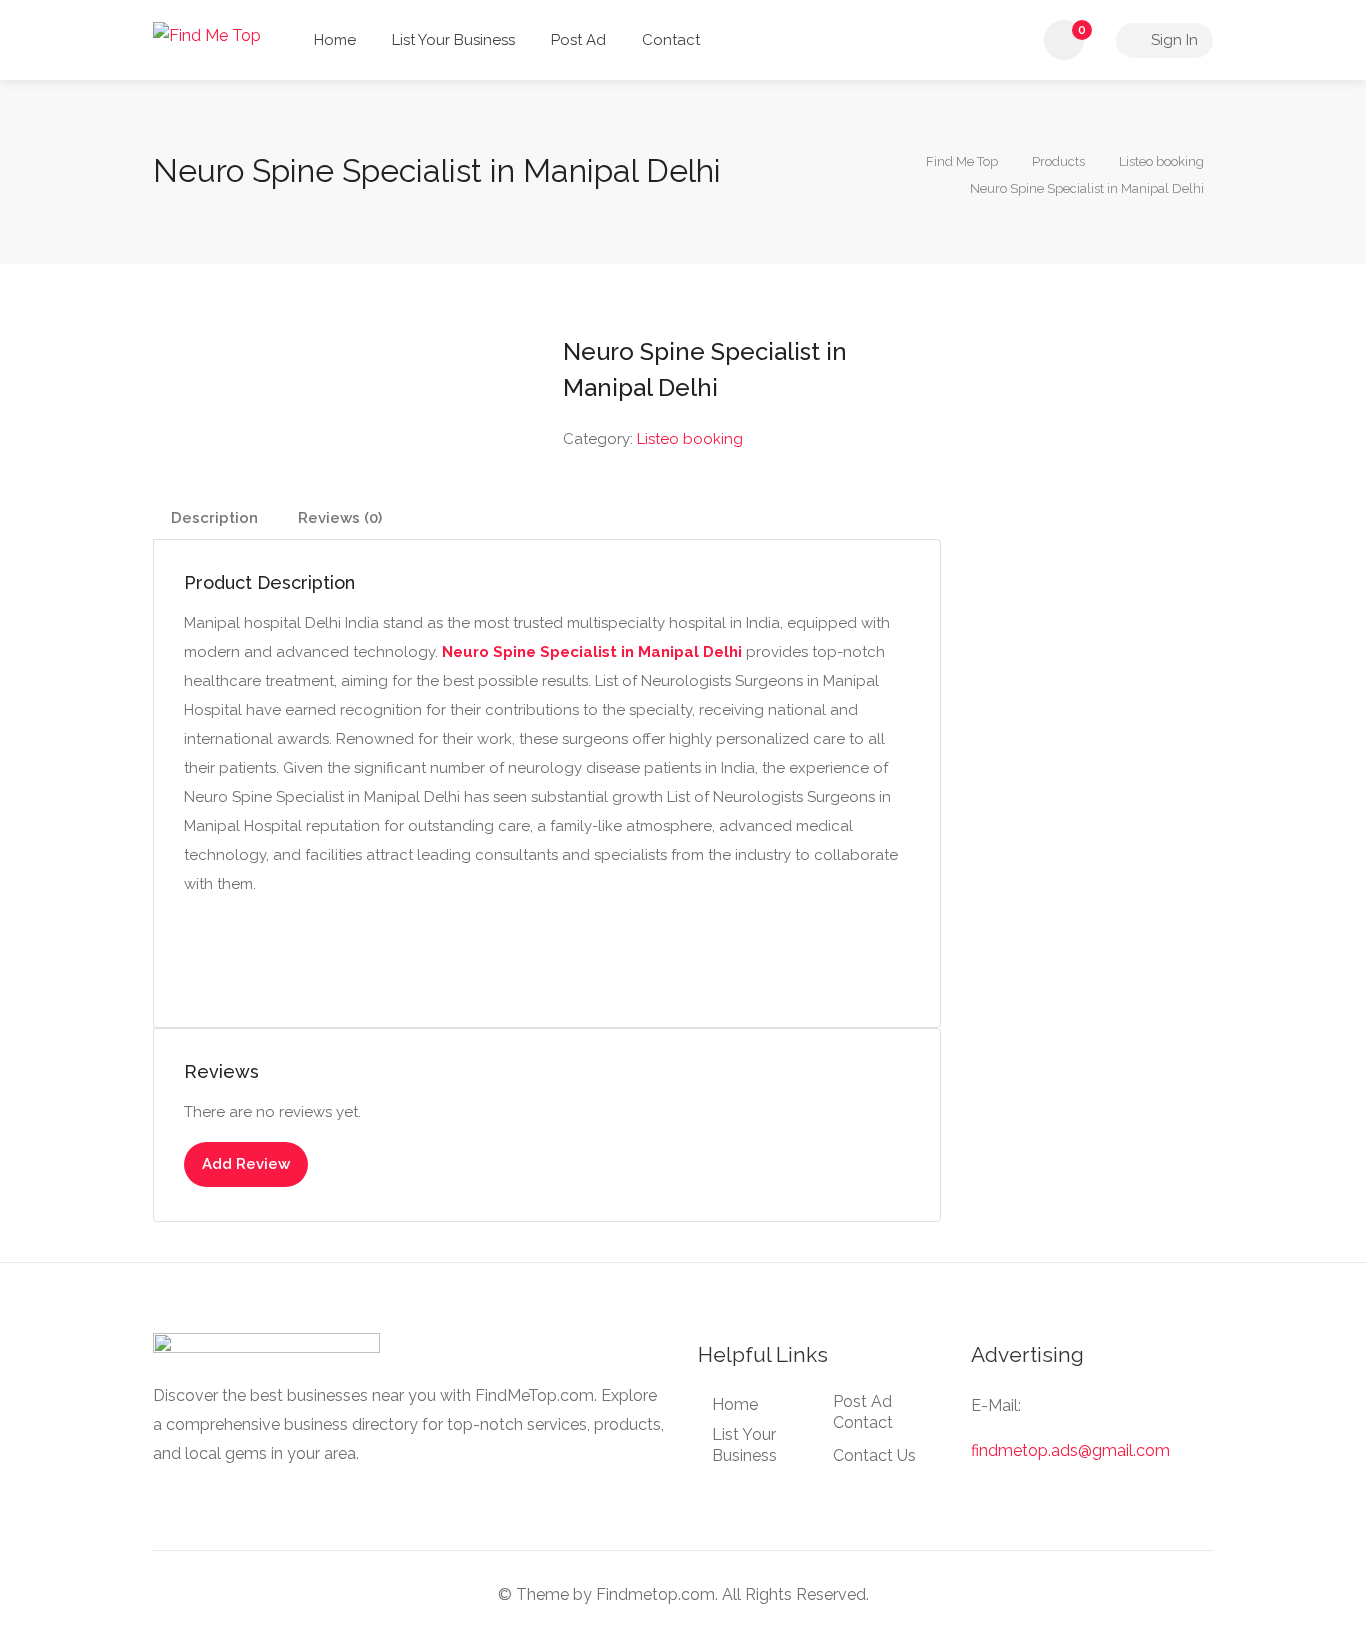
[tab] (214, 518)
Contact (671, 40)
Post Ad (578, 40)
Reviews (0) (340, 518)
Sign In (1172, 40)
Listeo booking (690, 439)
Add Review (246, 1164)
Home (335, 40)
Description (214, 518)
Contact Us (874, 1455)
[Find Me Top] (207, 34)
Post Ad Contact (863, 1412)
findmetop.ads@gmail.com (1070, 1450)
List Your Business (453, 40)
